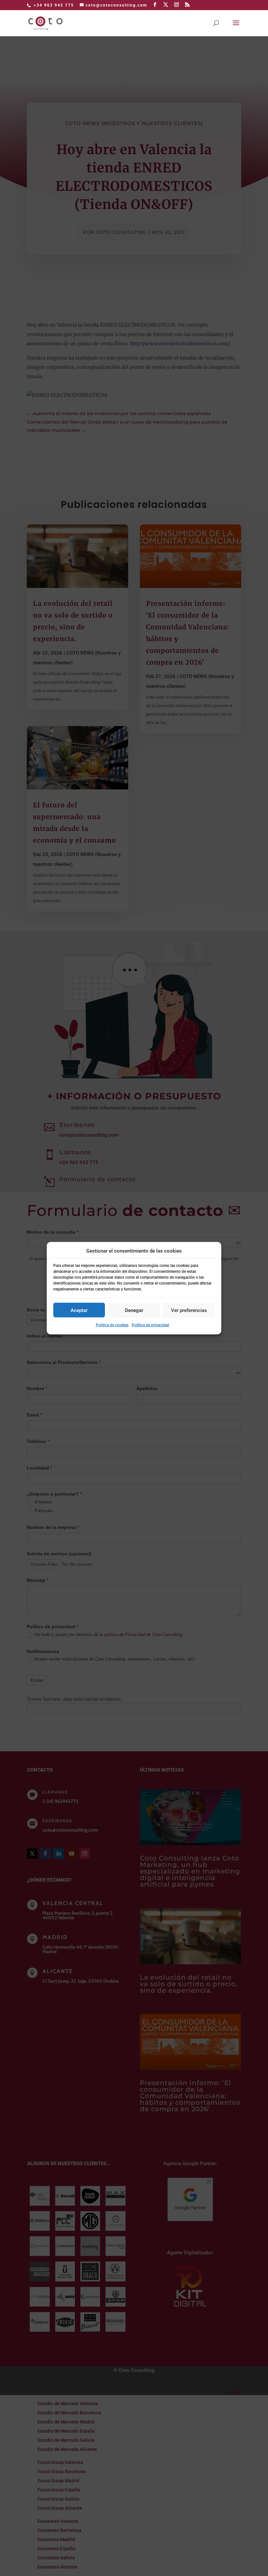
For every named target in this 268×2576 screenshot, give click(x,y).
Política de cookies (112, 1325)
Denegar (134, 1310)
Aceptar (79, 1310)
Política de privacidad (150, 1325)
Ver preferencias (189, 1310)
